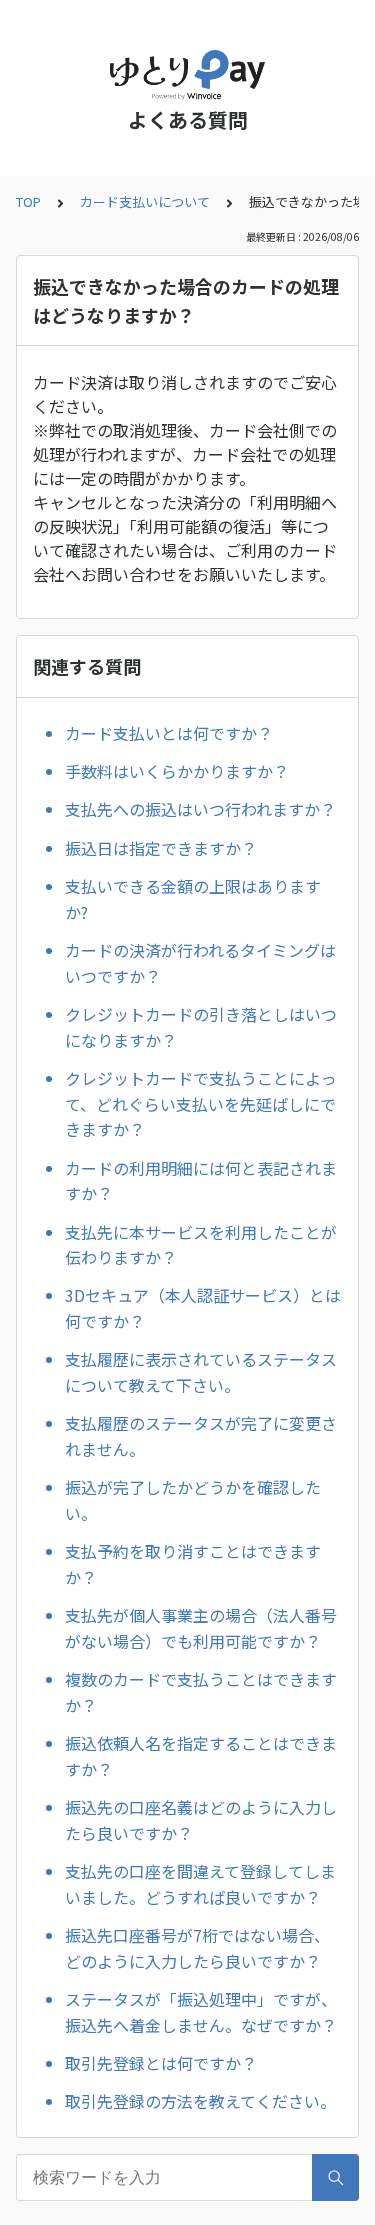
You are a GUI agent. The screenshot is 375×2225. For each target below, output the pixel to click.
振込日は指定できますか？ (161, 848)
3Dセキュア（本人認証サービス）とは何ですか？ (203, 1308)
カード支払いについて (145, 201)
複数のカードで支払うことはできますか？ (201, 1692)
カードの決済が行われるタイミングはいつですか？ (200, 963)
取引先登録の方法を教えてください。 (200, 2101)
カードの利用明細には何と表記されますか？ (201, 1181)
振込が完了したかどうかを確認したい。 (193, 1500)
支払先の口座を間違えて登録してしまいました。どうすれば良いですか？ (200, 1884)
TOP (28, 201)
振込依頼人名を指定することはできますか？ (201, 1756)
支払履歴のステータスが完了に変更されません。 (201, 1436)
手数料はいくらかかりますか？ (177, 771)
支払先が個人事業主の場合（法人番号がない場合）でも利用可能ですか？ (201, 1628)
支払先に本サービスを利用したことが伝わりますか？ (201, 1245)
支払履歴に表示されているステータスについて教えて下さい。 (201, 1372)
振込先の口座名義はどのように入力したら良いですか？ (201, 1820)
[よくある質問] (187, 75)
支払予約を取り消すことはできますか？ (193, 1564)
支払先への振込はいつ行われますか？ (200, 809)
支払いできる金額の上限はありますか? (193, 899)
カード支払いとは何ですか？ (169, 733)
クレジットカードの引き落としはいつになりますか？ (201, 1027)
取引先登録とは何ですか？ (161, 2063)
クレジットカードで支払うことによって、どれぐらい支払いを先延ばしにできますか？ (201, 1103)
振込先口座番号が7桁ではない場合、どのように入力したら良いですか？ (197, 1948)
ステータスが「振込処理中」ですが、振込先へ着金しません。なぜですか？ (201, 2012)
